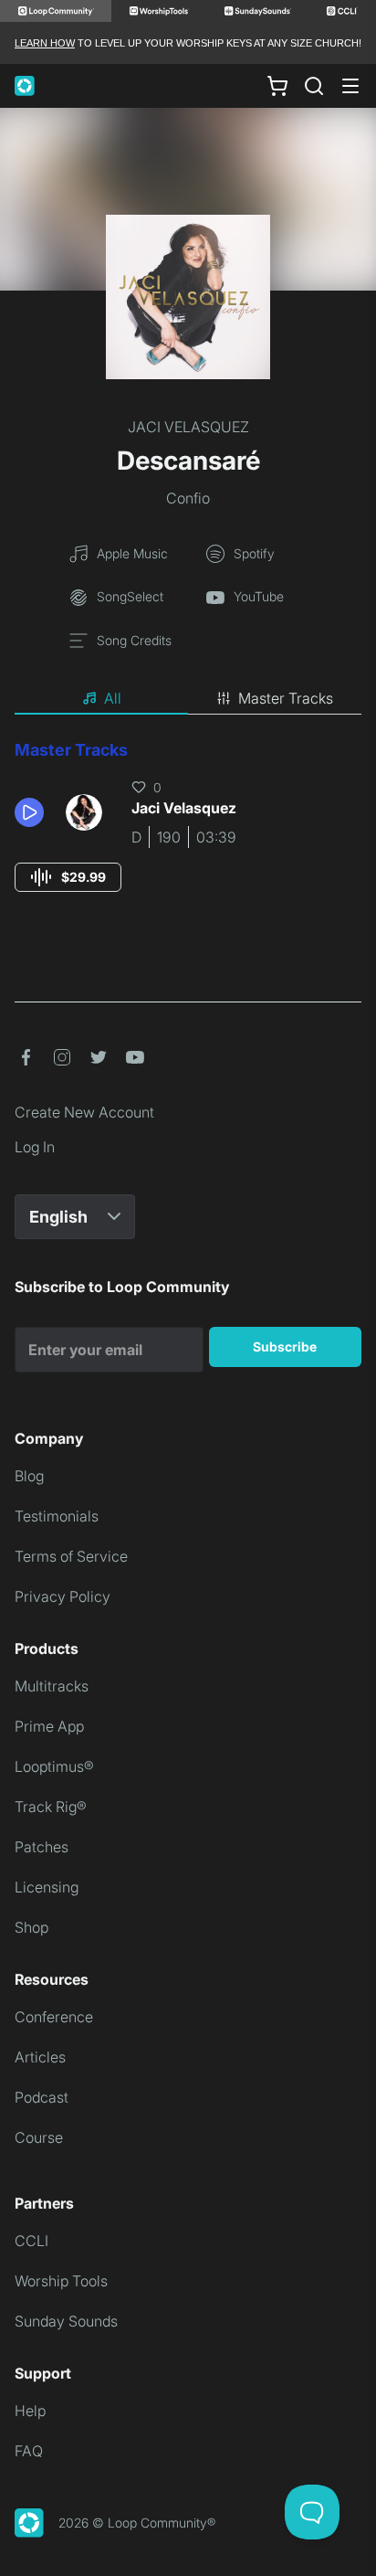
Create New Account (84, 1112)
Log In (35, 1147)
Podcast (42, 2097)
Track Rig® (51, 1807)
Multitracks (52, 1686)
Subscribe (285, 1346)
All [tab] (113, 698)
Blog (29, 1476)
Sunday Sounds (66, 2321)
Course (39, 2137)
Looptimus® (54, 1766)
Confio (188, 498)
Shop (31, 1927)
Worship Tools (61, 2281)
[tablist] (188, 699)
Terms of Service (71, 1556)
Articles (40, 2057)
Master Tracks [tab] (286, 698)
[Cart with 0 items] (277, 86)
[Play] (29, 812)
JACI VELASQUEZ (188, 427)
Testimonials (57, 1516)
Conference (54, 2017)
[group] (68, 877)
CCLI (31, 2241)
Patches (42, 1847)
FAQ (29, 2451)
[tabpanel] (188, 833)
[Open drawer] (350, 86)
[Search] (314, 86)
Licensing (47, 1887)
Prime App (49, 1726)
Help (30, 2411)
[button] (33, 812)
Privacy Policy (63, 1596)
